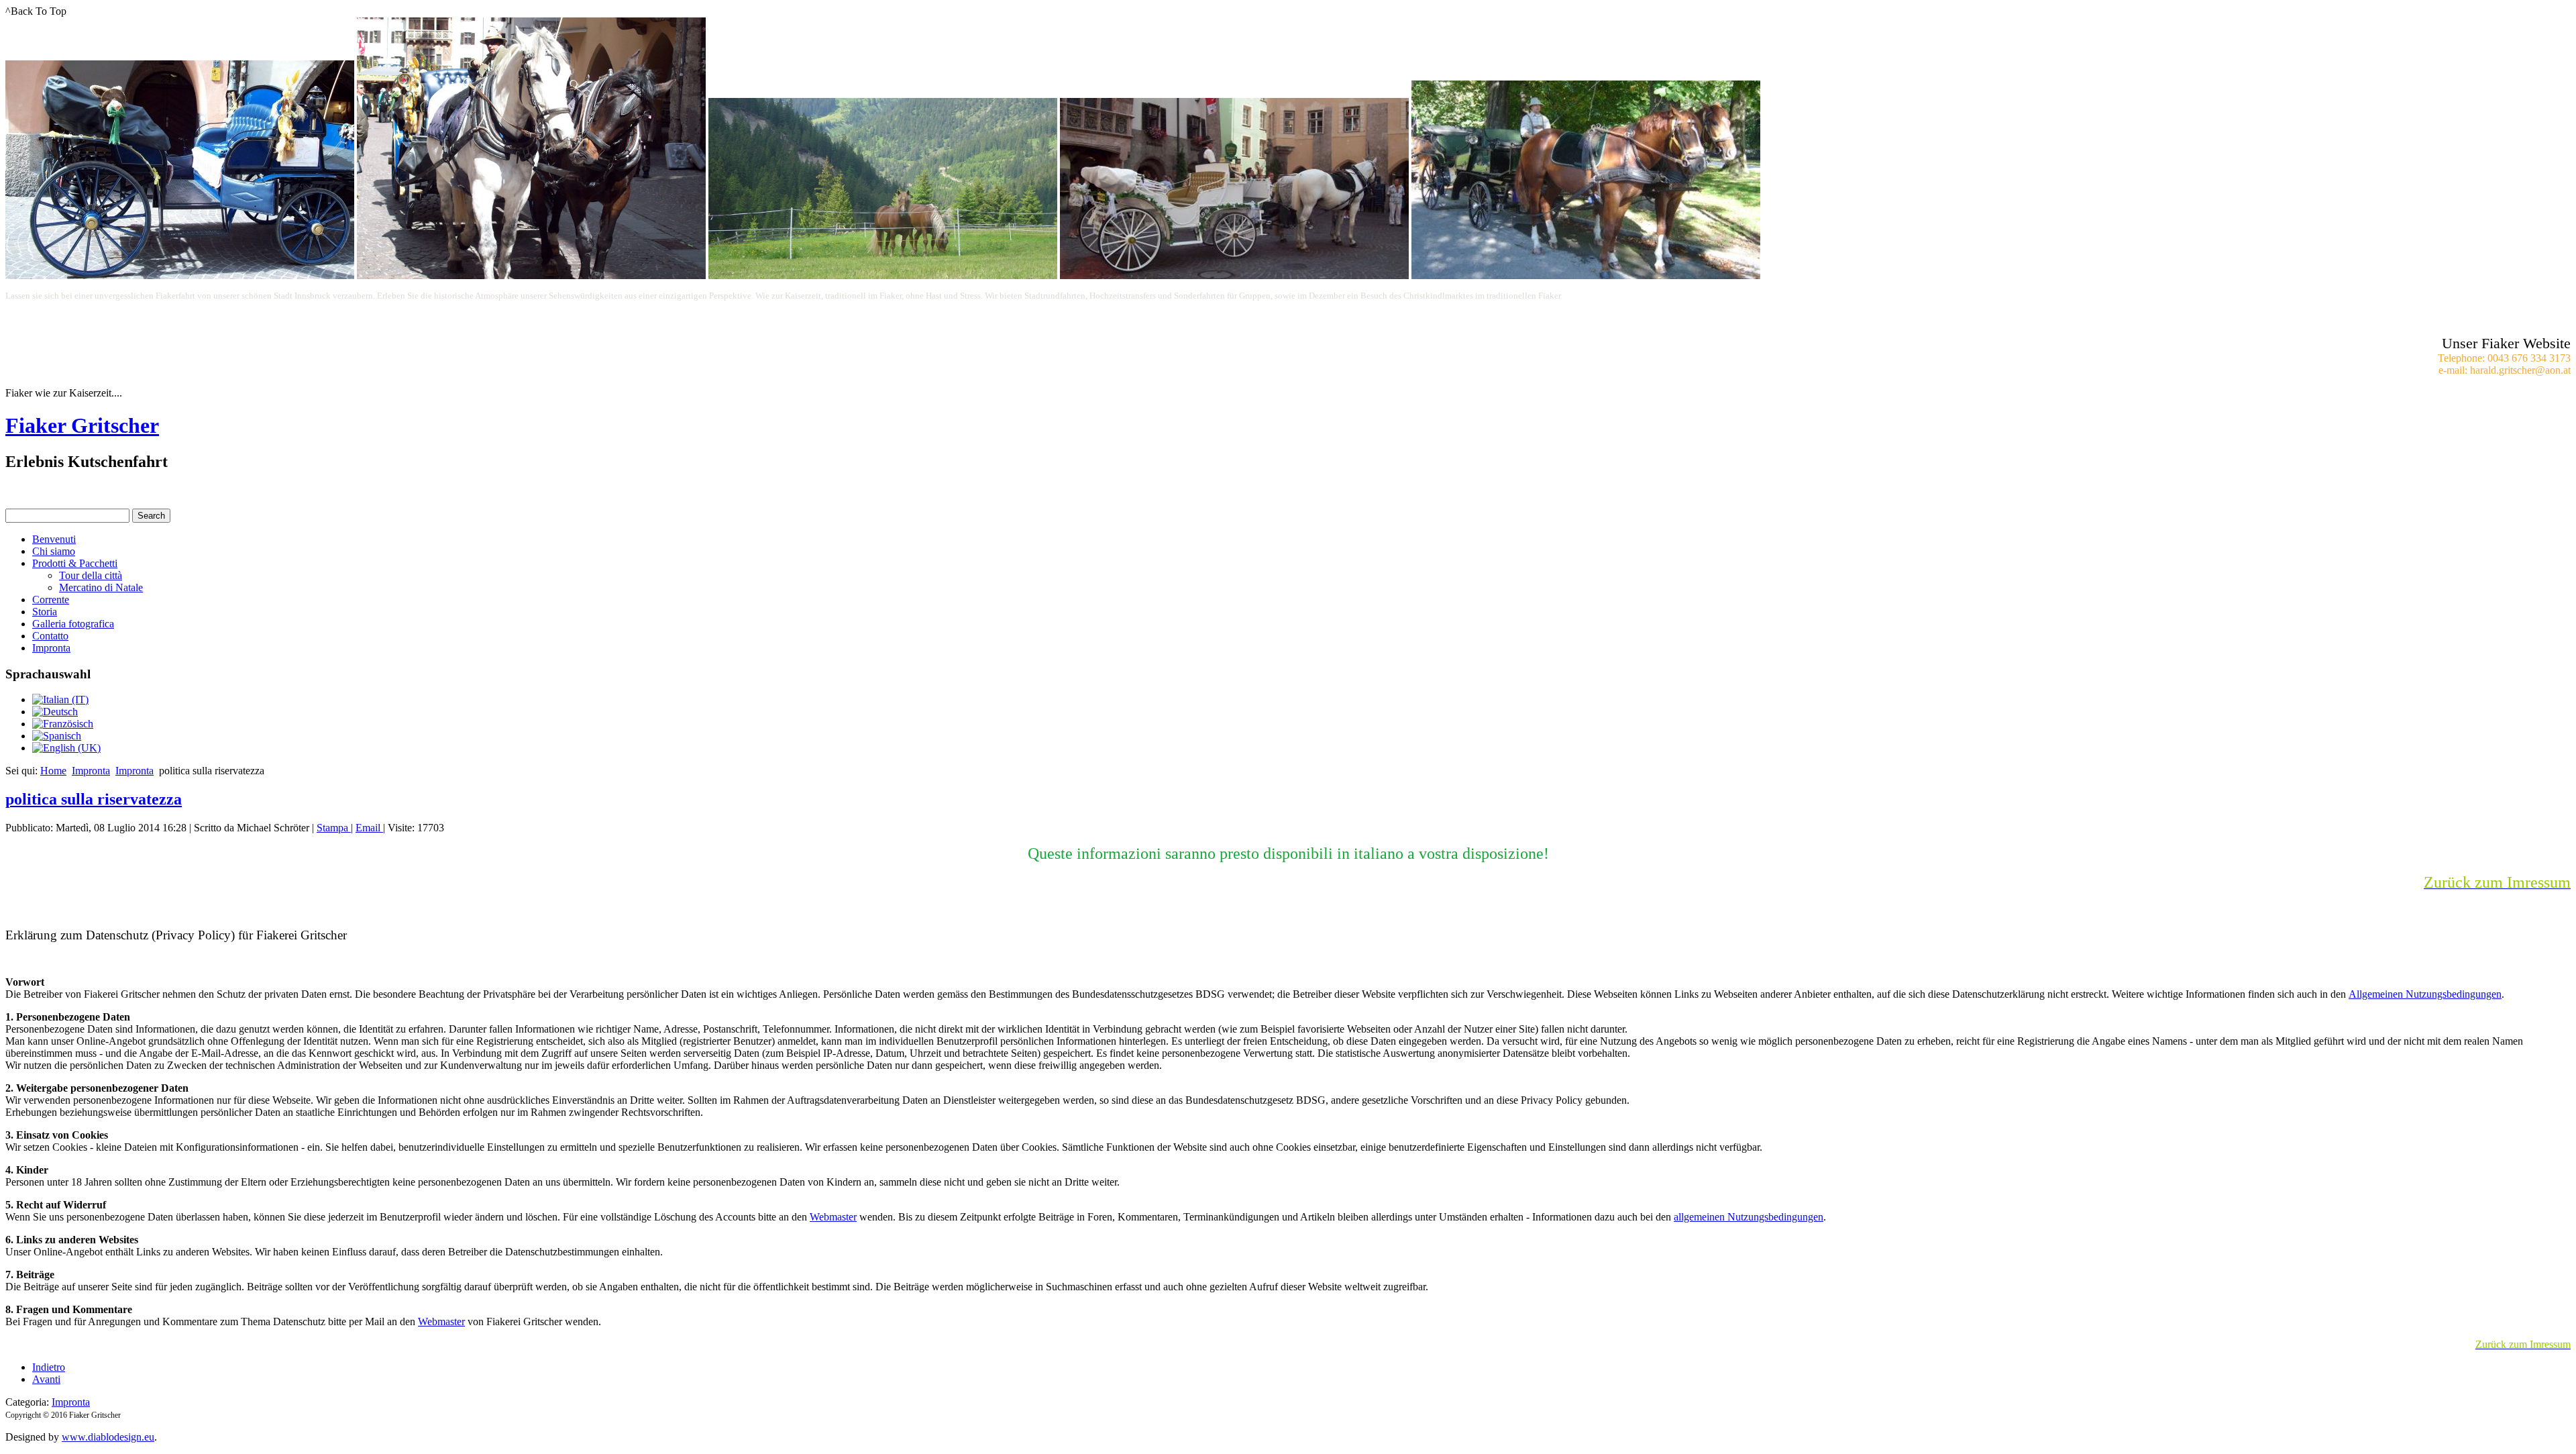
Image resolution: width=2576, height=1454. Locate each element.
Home (53, 771)
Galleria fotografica (73, 624)
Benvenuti (54, 539)
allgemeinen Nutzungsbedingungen (1749, 1217)
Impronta (51, 648)
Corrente (51, 600)
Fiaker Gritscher (82, 425)
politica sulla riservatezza (94, 799)
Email (369, 828)
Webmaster (833, 1217)
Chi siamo (54, 551)
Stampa (334, 828)
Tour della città (91, 575)
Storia (45, 612)
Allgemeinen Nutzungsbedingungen (2425, 994)
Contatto (50, 636)
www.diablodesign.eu (108, 1437)
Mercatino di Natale (101, 587)
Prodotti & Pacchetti (75, 563)
